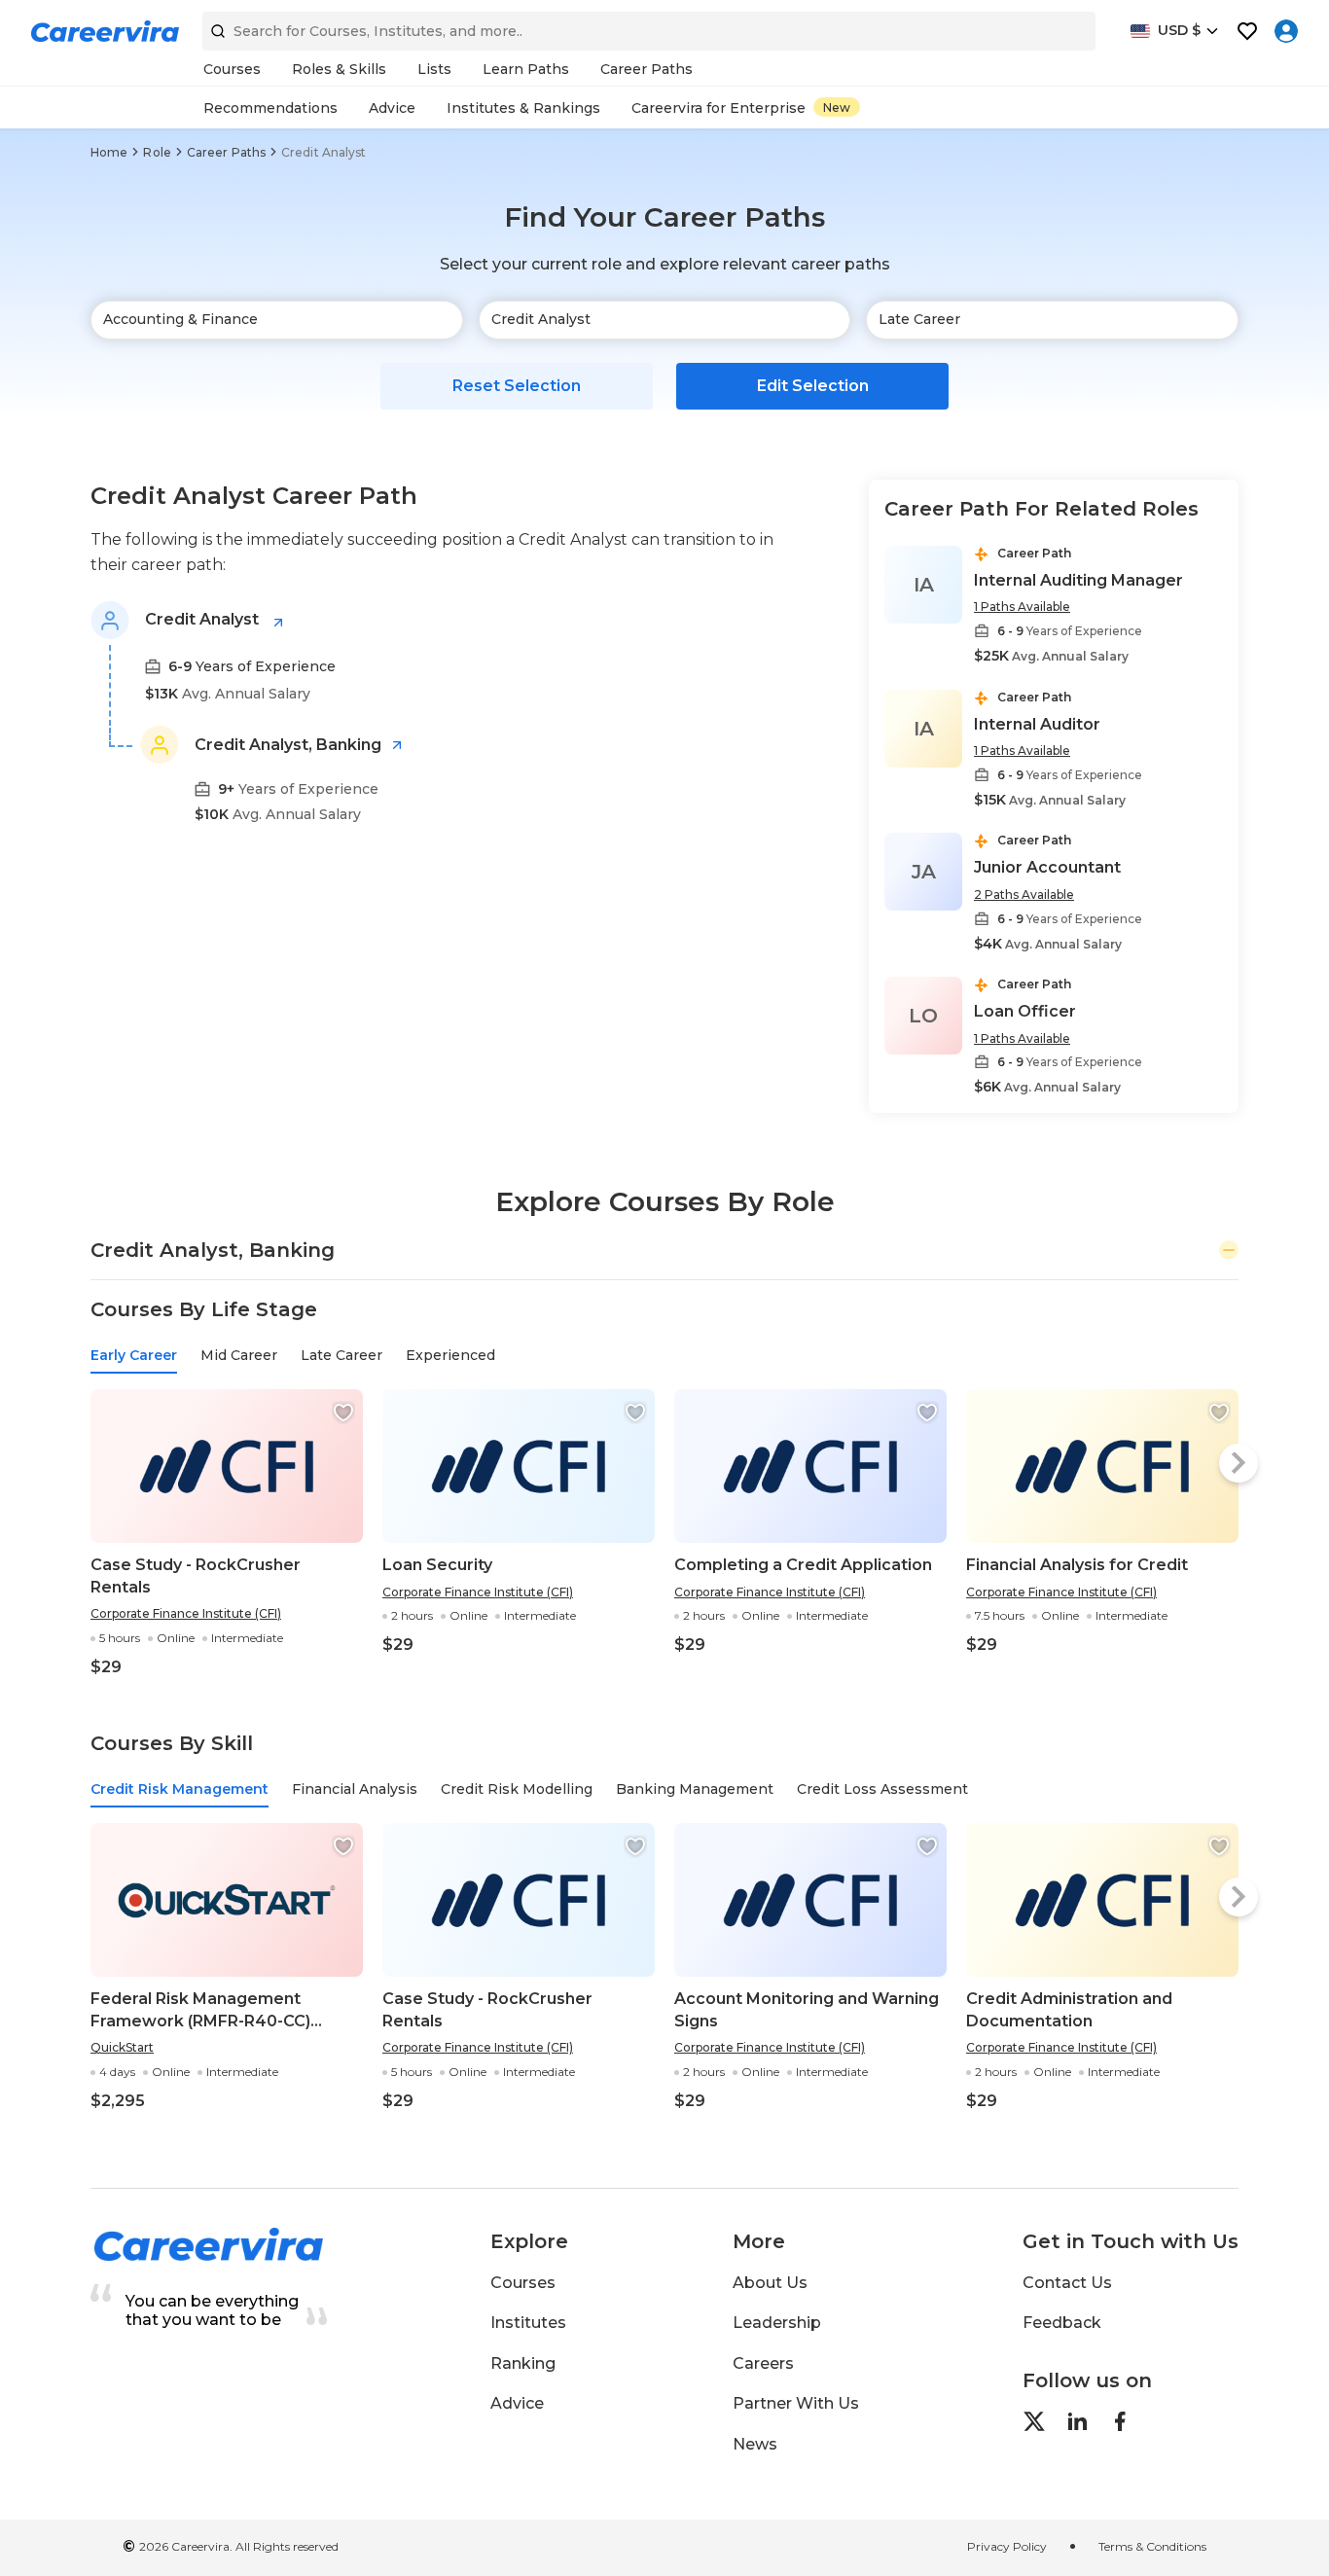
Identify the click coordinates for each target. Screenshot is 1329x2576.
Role (157, 152)
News (755, 2444)
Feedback (1062, 2323)
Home (109, 152)
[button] (343, 1413)
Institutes (528, 2323)
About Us (770, 2283)
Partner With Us (796, 2403)
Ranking (523, 2363)
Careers (763, 2363)
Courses (523, 2283)
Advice (517, 2403)
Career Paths (226, 152)
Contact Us (1067, 2283)
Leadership (777, 2323)
